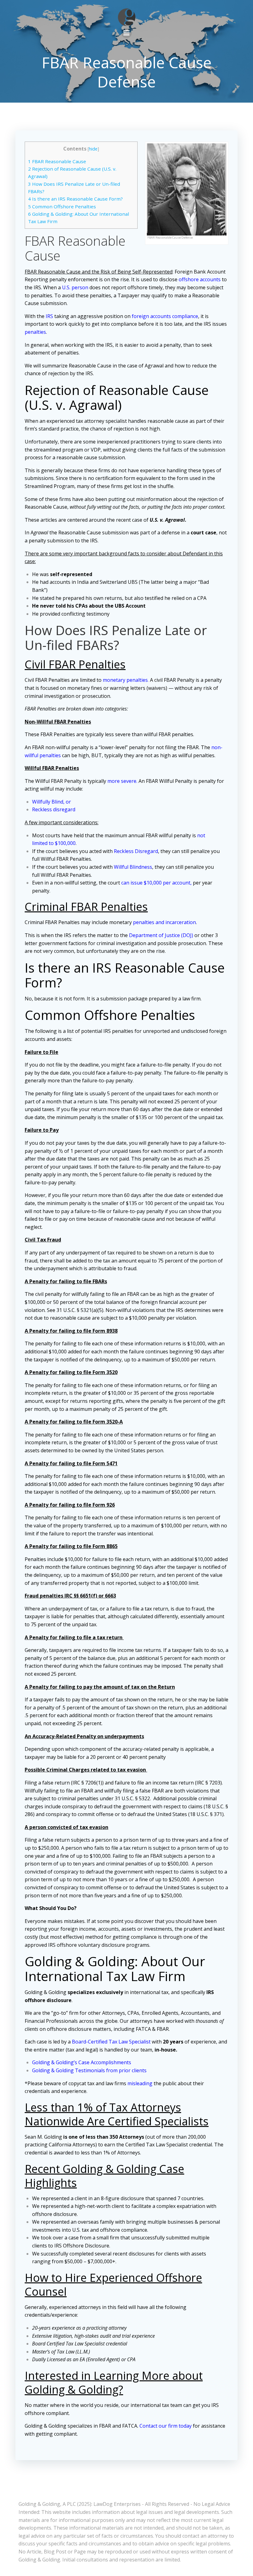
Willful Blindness (133, 867)
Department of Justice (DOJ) (161, 935)
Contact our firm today (166, 2426)
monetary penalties (125, 680)
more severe (122, 781)
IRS (49, 316)
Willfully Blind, (48, 802)
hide (93, 149)
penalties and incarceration (164, 922)
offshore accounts (200, 279)
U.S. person (75, 287)
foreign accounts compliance (165, 316)
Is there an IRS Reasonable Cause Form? (75, 199)
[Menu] (126, 33)
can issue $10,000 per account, (156, 883)
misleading (140, 2083)
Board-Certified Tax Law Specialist (111, 2042)
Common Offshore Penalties (62, 206)
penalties (35, 332)
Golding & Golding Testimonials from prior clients (89, 2070)
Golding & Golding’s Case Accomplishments (82, 2062)
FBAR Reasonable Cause (57, 161)
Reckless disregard (54, 809)
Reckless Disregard (136, 851)
